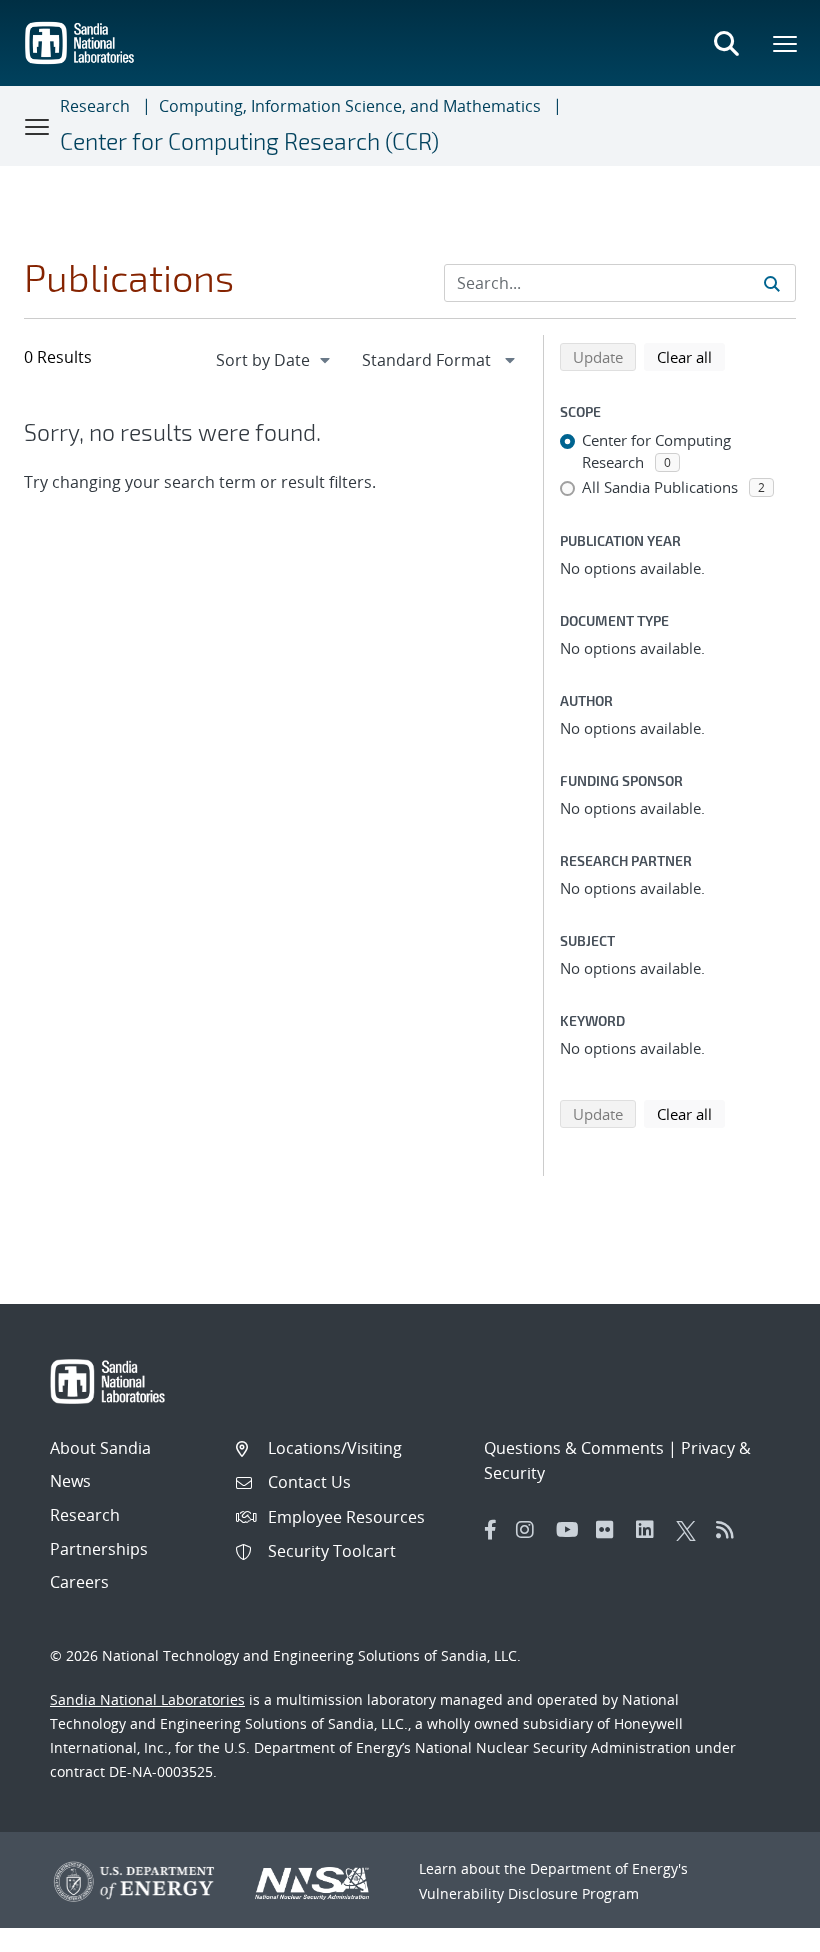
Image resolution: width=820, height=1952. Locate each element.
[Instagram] (531, 1530)
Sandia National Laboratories (147, 1699)
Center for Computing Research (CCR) (249, 141)
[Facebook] (491, 1530)
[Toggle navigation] (38, 126)
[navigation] (275, 360)
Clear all (691, 356)
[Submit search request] (772, 283)
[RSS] (731, 1530)
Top (760, 1929)
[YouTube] (571, 1530)
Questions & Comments (574, 1448)
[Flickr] (611, 1530)
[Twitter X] (691, 1530)
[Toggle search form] (726, 43)
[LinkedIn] (651, 1530)
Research (95, 106)
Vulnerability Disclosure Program (529, 1893)
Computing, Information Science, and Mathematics (350, 106)
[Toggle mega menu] (786, 43)
